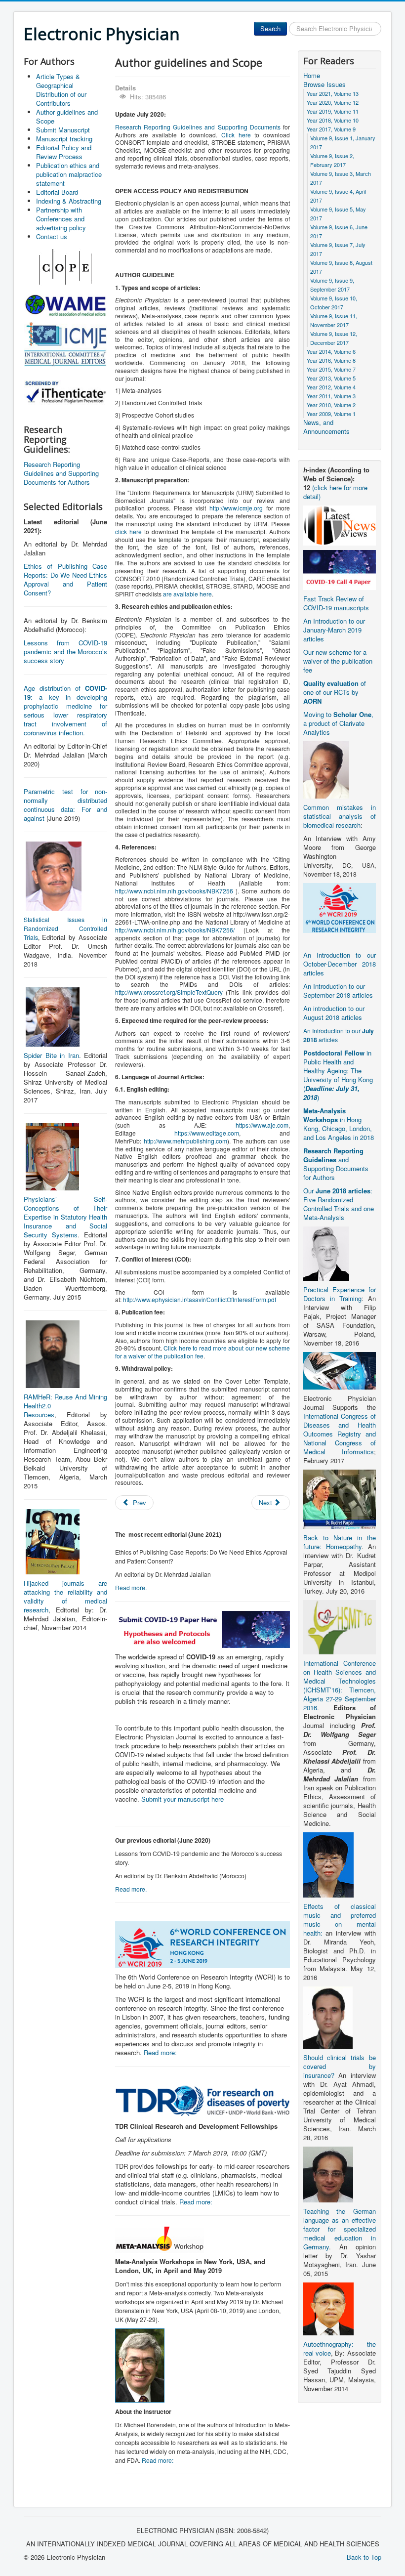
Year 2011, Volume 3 (331, 396)
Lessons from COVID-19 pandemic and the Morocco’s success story (65, 652)
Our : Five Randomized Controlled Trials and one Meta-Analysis (339, 1204)
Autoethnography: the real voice (340, 2348)
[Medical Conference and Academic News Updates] (340, 525)
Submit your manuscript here (182, 1799)
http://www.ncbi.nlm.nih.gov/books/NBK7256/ (175, 930)
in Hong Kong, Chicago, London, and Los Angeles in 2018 (339, 1124)
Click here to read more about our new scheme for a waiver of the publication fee (202, 1352)
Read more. (131, 1587)
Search (270, 28)
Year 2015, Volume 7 (331, 369)
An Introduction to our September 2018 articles (338, 991)
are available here (187, 594)
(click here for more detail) (335, 492)
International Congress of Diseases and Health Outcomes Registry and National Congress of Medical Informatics (340, 1434)
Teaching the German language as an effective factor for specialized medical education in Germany (340, 2229)
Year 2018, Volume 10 (333, 120)
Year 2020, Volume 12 (333, 102)
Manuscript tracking (64, 139)
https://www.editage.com (207, 1133)
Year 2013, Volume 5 (331, 378)
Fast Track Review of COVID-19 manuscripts (336, 603)
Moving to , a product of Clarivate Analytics (338, 723)
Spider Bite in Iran (51, 1055)
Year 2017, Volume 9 (331, 129)
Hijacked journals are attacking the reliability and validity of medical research (65, 1596)
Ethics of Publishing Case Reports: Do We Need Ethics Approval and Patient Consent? (65, 579)
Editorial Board (57, 192)
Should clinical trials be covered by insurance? (340, 2066)
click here (128, 531)
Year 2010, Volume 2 (331, 405)
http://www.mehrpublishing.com (185, 1141)
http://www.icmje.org (236, 508)
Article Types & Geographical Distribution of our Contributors (61, 90)
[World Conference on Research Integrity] (340, 907)
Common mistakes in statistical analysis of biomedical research (340, 816)
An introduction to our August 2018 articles (334, 1013)
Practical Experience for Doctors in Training (340, 1294)
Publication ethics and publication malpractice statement (69, 174)
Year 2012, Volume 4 (331, 387)
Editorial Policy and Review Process (64, 152)
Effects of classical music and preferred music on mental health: (340, 1920)
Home (312, 76)
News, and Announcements (326, 427)
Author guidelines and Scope (67, 116)
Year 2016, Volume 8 (331, 360)
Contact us (52, 236)
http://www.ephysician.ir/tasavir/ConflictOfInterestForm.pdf (200, 1299)
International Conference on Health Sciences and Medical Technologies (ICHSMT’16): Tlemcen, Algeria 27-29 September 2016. (340, 1685)
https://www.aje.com (262, 1125)
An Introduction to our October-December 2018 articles (340, 964)
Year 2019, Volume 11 (333, 111)
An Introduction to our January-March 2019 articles (334, 630)
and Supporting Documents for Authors (336, 1164)
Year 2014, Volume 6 (331, 351)
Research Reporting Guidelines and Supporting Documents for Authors (61, 473)
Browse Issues (324, 84)
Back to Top (364, 2557)
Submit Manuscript (63, 130)
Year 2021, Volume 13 (333, 93)
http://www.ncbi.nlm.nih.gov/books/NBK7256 (174, 891)
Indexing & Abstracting (69, 201)
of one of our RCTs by (335, 692)
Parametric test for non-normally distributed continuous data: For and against (65, 805)
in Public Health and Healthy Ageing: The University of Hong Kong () (338, 1075)
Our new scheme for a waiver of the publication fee (338, 661)
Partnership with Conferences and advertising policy (61, 219)
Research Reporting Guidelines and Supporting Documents (198, 127)
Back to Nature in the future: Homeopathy (340, 1542)
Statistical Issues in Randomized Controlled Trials (65, 928)
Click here (236, 135)
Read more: (160, 2052)
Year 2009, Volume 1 (331, 414)
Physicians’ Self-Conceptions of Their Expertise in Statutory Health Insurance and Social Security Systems (65, 1217)
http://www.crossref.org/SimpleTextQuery (169, 992)
